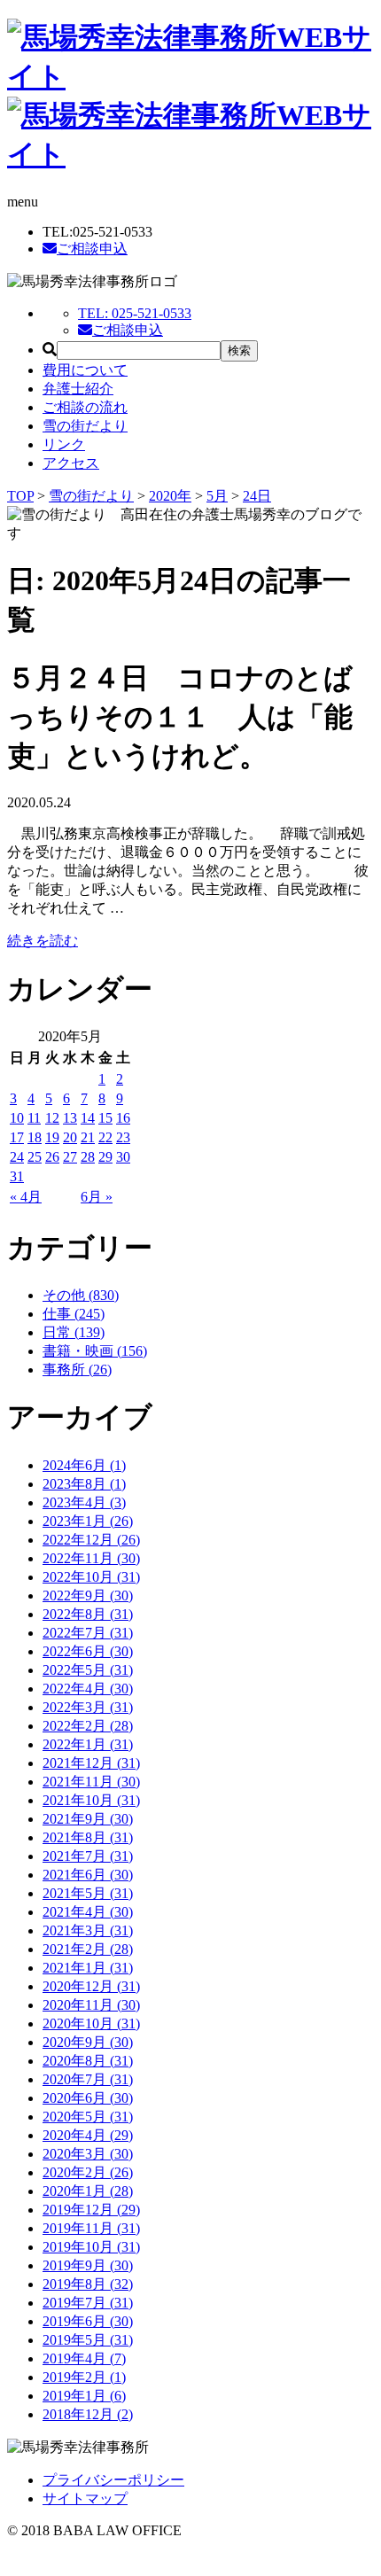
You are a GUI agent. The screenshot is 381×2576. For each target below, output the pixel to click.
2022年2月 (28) (88, 1726)
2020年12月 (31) (91, 1986)
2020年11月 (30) (91, 2005)
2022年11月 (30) (91, 1558)
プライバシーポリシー (113, 2480)
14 (88, 1118)
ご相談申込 (92, 249)
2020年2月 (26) (88, 2172)
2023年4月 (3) (84, 1502)
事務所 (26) (77, 1370)
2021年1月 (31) (88, 1968)
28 (88, 1157)
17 (17, 1137)
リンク (64, 444)
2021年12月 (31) (91, 1763)
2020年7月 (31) (88, 2079)
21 (88, 1137)
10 (17, 1118)
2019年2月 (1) (84, 2377)
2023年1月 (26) (88, 1521)
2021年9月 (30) (88, 1819)
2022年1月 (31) (88, 1744)
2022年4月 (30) (88, 1689)
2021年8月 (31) (88, 1837)
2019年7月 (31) (88, 2303)
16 (123, 1118)
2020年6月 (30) (88, 2098)
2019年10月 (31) (91, 2247)
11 (34, 1118)
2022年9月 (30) (88, 1595)
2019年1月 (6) (84, 2396)
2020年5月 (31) (88, 2117)
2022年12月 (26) (91, 1540)
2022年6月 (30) (88, 1651)
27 (70, 1157)
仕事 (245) (74, 1314)
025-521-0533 (135, 313)
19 (52, 1137)
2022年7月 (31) (88, 1633)
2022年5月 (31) (88, 1670)
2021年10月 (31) (91, 1800)
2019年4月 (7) (84, 2358)
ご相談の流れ (85, 407)
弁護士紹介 (78, 389)
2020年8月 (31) (88, 2061)
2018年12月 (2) (88, 2414)
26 (52, 1157)
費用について (85, 370)
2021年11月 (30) (91, 1782)
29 (105, 1157)
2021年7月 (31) (88, 1856)
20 (70, 1137)
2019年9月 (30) (88, 2265)
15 (105, 1118)
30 (123, 1157)
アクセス (71, 463)
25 (35, 1157)
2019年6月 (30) (88, 2321)
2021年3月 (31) (88, 1930)
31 (17, 1176)
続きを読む (43, 941)
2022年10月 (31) (91, 1577)
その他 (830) (81, 1295)
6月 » (97, 1197)
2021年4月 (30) (88, 1912)
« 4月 (26, 1197)
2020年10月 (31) (91, 2023)
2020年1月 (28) (88, 2191)
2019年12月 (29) (91, 2210)
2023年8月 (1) (84, 1484)
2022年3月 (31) (88, 1707)
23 (123, 1137)
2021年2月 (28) (88, 1949)
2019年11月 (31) (91, 2228)
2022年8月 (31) (88, 1614)
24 (17, 1157)
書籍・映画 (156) (95, 1351)
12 (52, 1118)
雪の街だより (85, 426)
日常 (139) (74, 1332)
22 (105, 1137)
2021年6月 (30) (88, 1875)
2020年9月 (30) (88, 2042)
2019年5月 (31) (88, 2340)
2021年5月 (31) (88, 1893)
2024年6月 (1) (84, 1465)
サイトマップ (85, 2498)
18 (35, 1137)
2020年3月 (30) (88, 2154)
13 (70, 1118)
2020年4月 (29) (88, 2135)
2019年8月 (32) (88, 2284)
